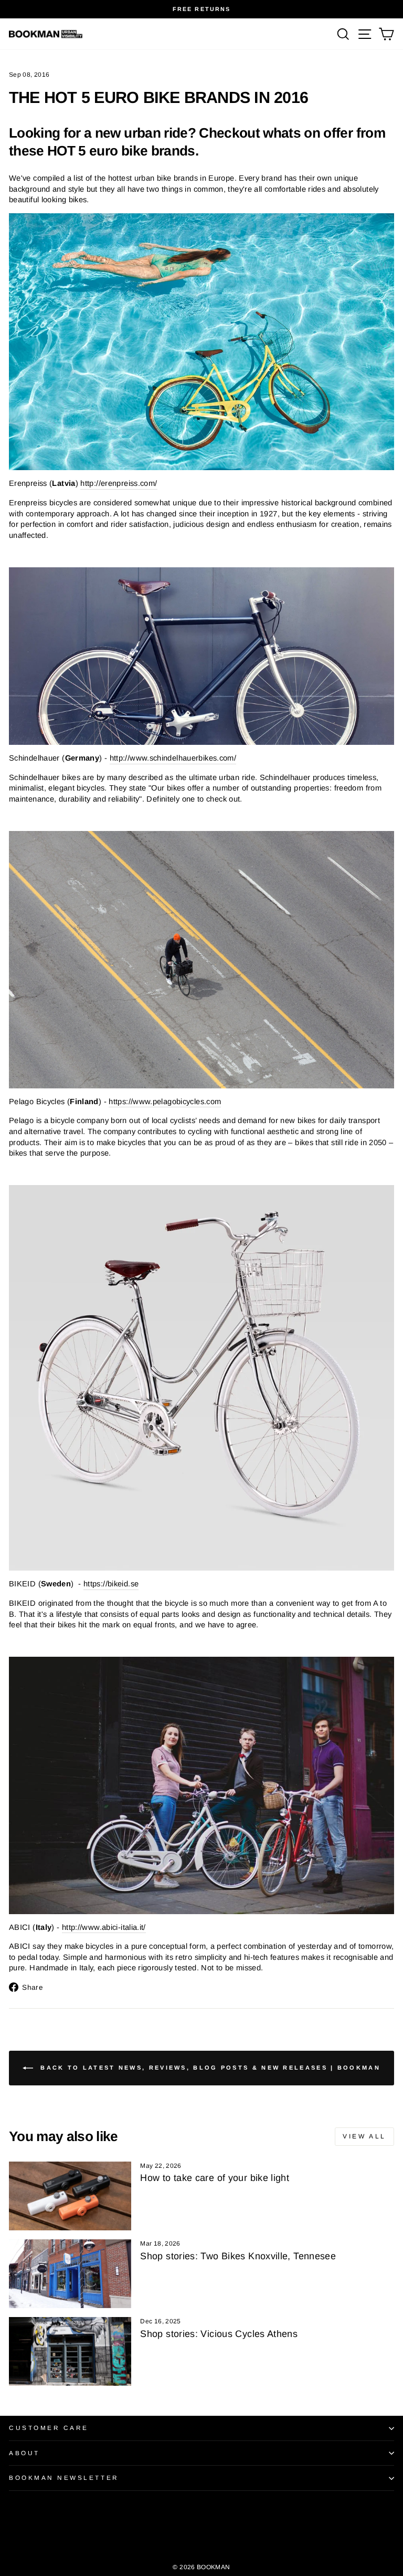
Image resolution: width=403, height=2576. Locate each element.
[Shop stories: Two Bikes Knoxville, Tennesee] (70, 2274)
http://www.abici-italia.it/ (104, 1927)
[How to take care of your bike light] (70, 2196)
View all (364, 2136)
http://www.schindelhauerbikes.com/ (173, 758)
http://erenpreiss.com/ (119, 483)
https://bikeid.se (111, 1584)
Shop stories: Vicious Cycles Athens (219, 2334)
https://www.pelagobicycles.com (165, 1102)
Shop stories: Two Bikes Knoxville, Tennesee (238, 2256)
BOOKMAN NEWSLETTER (64, 2478)
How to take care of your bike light (215, 2178)
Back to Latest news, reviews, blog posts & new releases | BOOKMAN (209, 2068)
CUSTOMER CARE (49, 2428)
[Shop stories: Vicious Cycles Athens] (70, 2351)
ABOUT (24, 2453)
